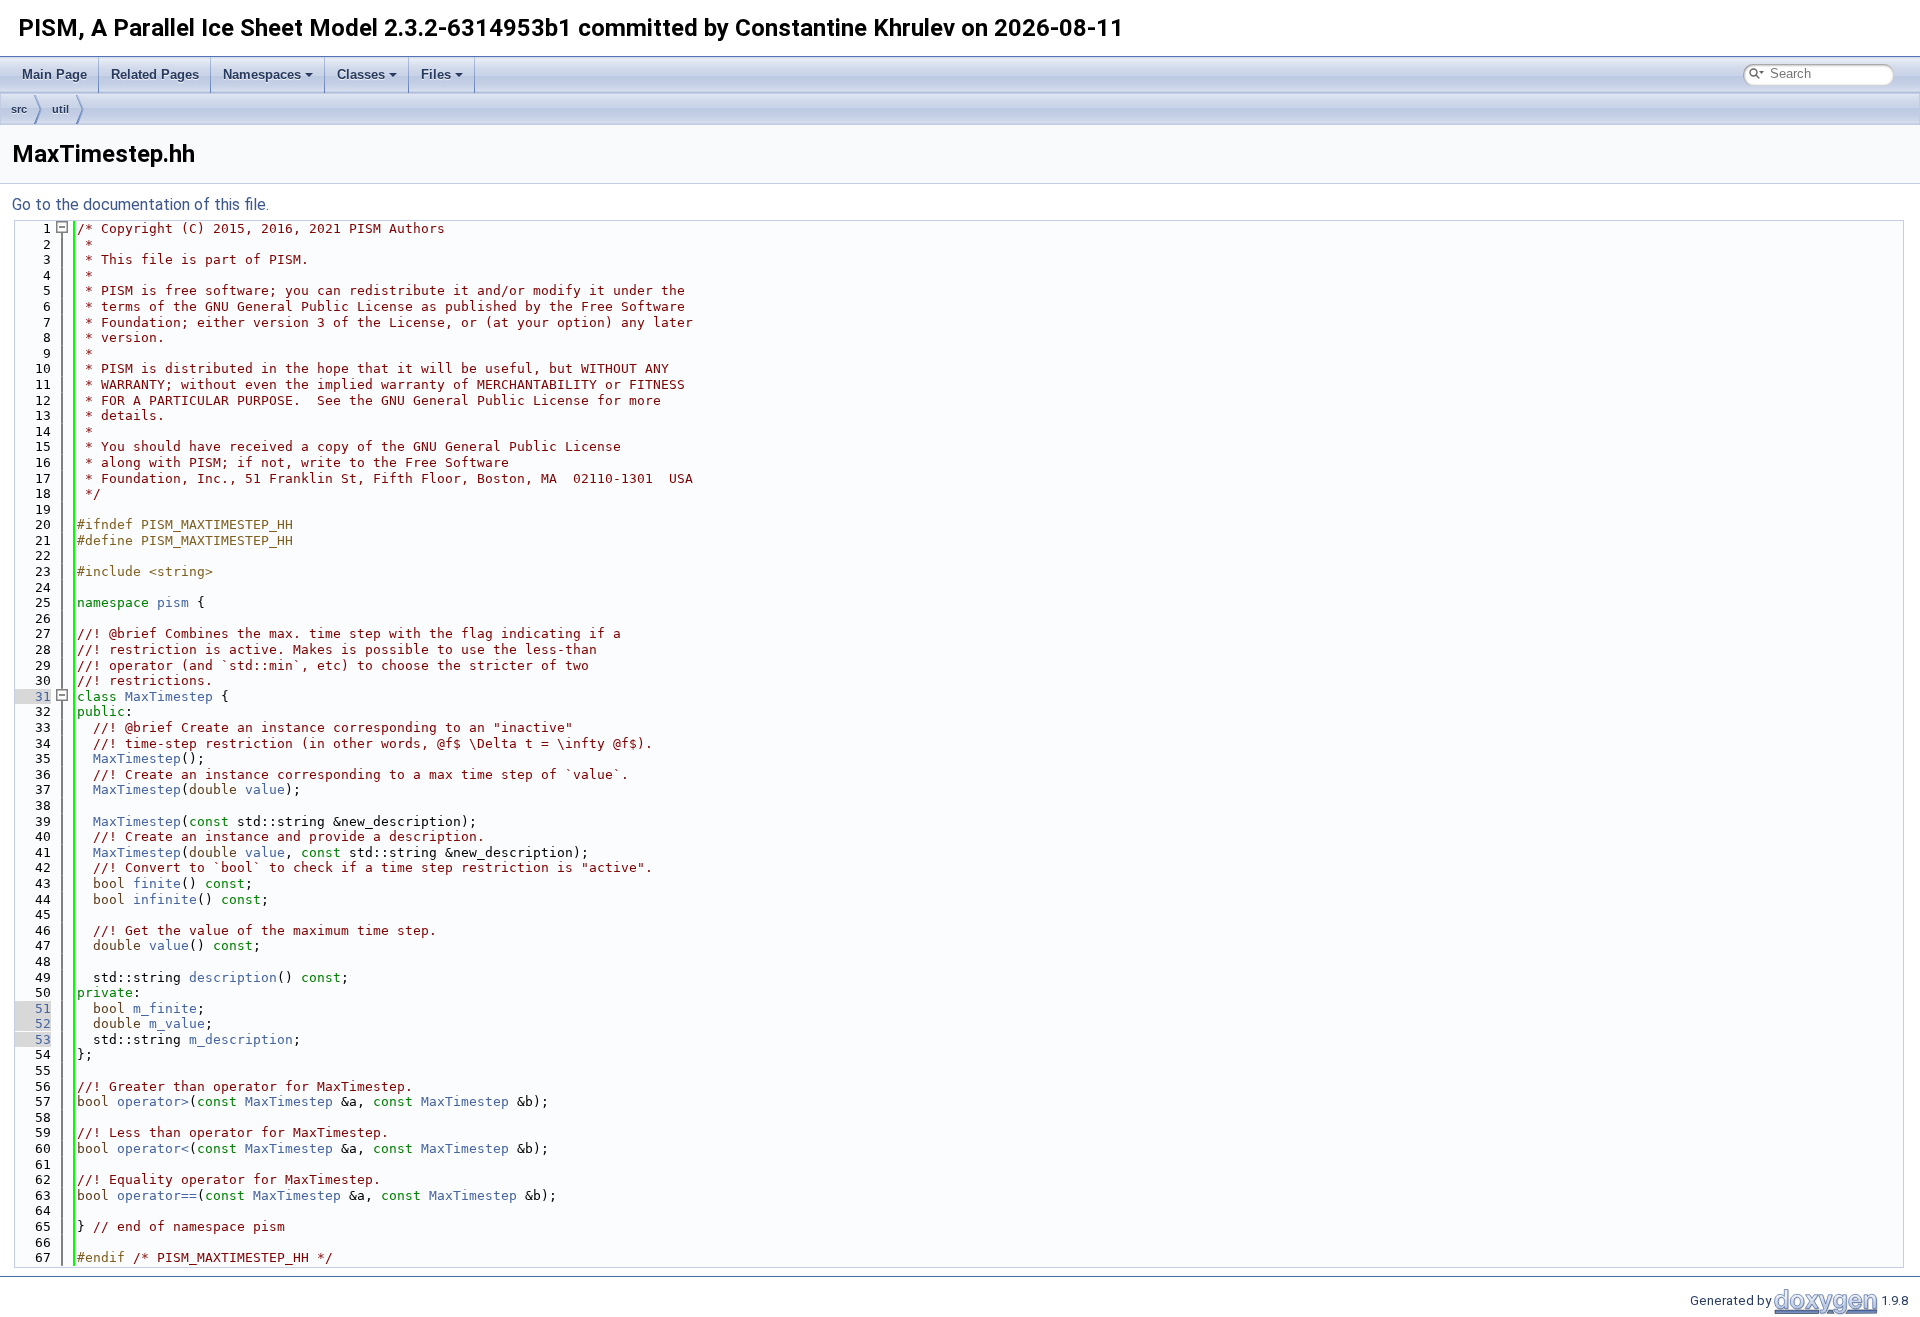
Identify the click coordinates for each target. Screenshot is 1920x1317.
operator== (157, 1195)
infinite (165, 899)
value (265, 789)
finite (157, 883)
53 (31, 1039)
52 (31, 1023)
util (60, 109)
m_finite (165, 1008)
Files (436, 74)
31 (31, 696)
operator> (153, 1101)
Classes (361, 74)
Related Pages (155, 74)
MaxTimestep (169, 696)
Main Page (54, 74)
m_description (241, 1039)
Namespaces (262, 74)
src (19, 109)
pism (173, 602)
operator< (153, 1148)
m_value (177, 1023)
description (233, 977)
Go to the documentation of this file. (140, 204)
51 (31, 1008)
